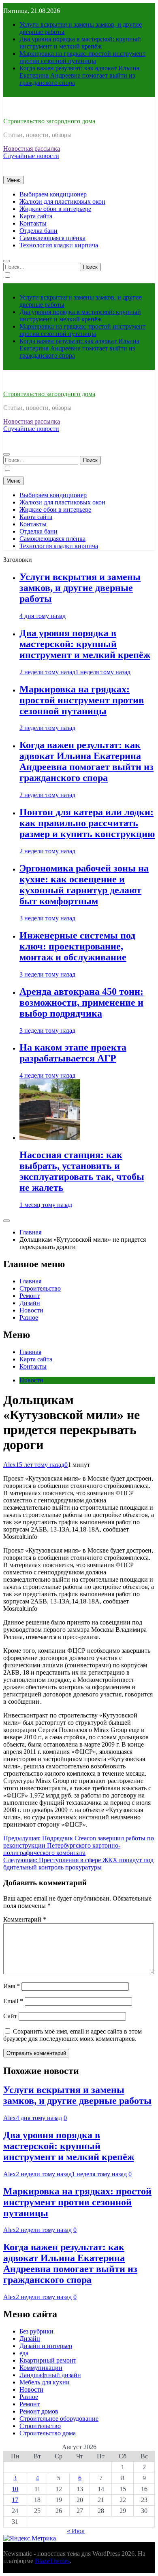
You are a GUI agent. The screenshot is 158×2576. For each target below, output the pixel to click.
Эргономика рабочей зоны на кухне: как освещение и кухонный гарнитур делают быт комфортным (84, 885)
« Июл (76, 2531)
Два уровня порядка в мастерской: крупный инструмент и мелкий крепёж (80, 43)
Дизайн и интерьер (46, 2346)
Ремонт (30, 1296)
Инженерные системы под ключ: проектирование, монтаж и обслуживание (77, 946)
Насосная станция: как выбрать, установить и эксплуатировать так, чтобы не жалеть (82, 1171)
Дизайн (30, 1303)
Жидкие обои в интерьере (55, 209)
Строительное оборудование (59, 2419)
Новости (31, 1310)
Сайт (10, 2016)
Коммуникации (41, 2368)
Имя (12, 1986)
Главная (30, 1281)
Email (13, 2001)
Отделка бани (38, 231)
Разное (29, 1318)
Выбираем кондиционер (53, 194)
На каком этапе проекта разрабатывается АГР (73, 1053)
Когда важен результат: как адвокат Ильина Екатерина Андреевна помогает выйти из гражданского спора (79, 75)
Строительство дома (48, 2433)
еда (24, 2353)
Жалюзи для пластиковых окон (62, 201)
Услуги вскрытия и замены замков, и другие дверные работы (80, 588)
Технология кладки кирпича (59, 245)
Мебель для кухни (45, 2382)
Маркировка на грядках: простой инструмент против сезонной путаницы (82, 57)
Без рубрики (36, 2331)
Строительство (40, 1288)
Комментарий (25, 1919)
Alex (10, 1465)
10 (15, 2489)
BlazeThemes (52, 2561)
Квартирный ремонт (48, 2360)
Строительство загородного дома (49, 121)
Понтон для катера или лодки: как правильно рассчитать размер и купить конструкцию (87, 823)
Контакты (33, 223)
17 (15, 2500)
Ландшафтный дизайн (50, 2375)
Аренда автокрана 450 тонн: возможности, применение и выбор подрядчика (81, 1002)
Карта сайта (36, 216)
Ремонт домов (39, 2411)
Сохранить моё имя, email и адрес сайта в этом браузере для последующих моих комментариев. (73, 2035)
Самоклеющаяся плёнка (52, 238)
